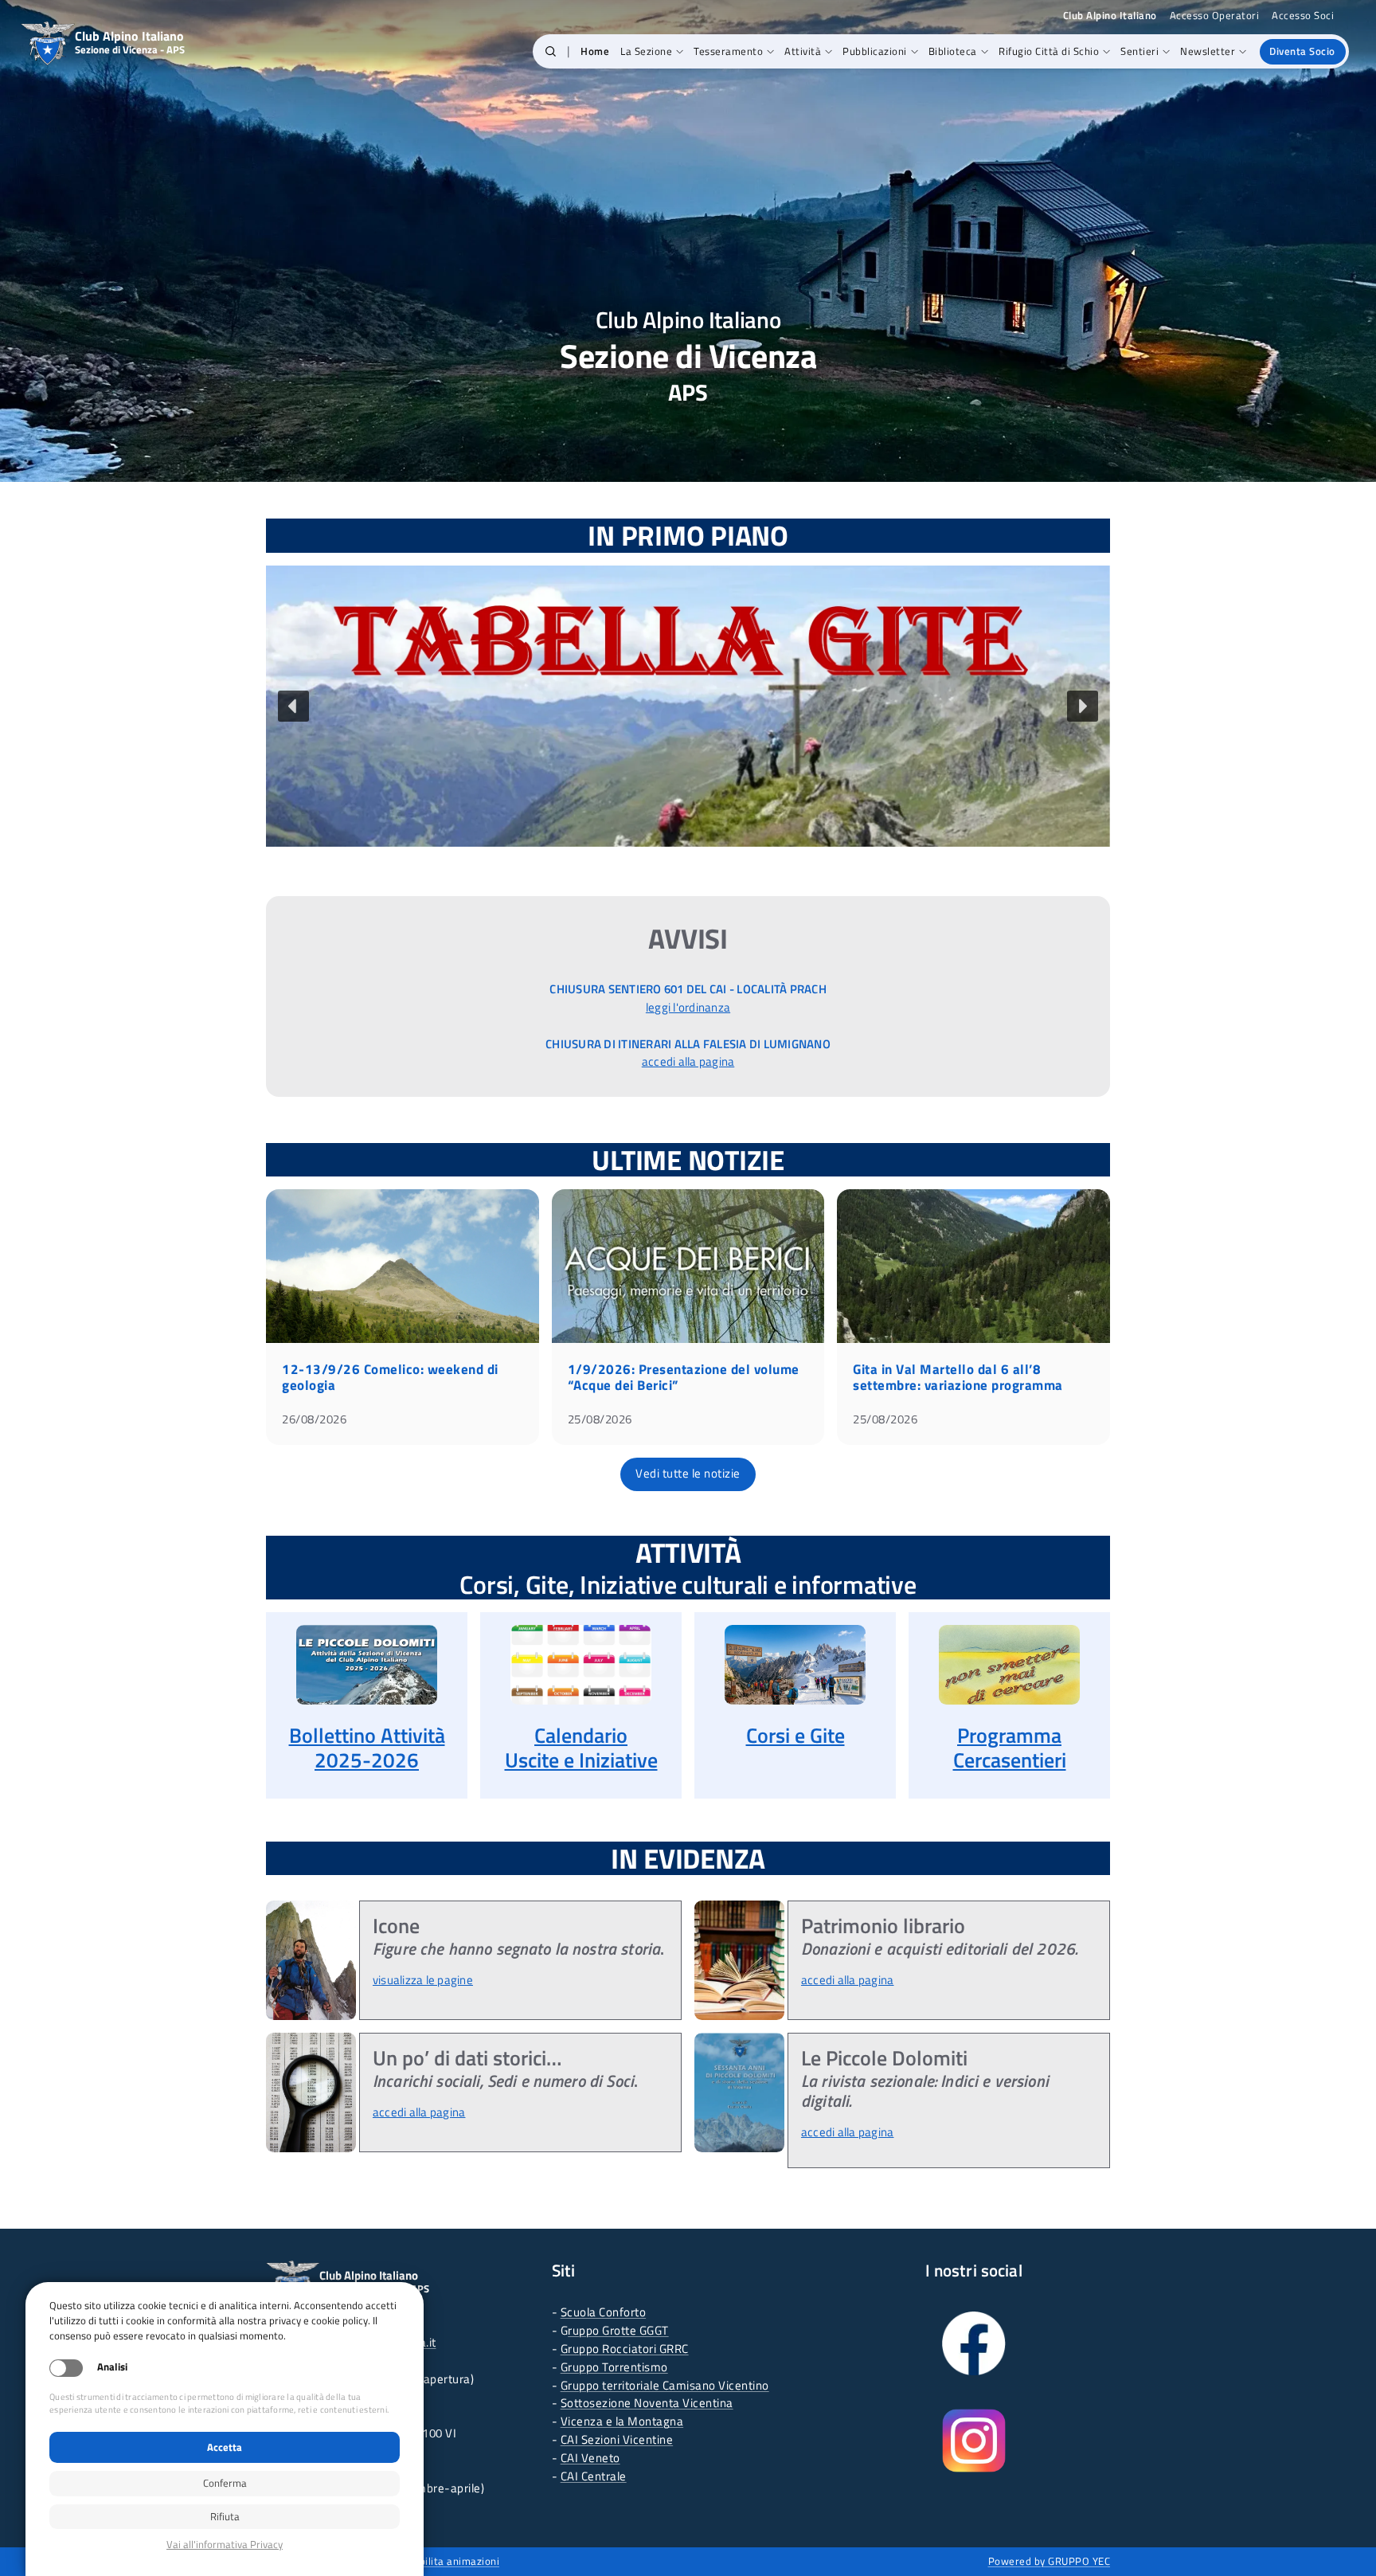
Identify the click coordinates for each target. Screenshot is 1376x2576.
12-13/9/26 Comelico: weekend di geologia (390, 1377)
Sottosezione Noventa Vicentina (647, 2403)
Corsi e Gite (795, 1735)
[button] (551, 52)
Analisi (112, 2367)
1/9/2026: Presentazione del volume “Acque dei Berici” (684, 1377)
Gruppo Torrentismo (614, 2367)
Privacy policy (225, 2545)
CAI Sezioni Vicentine (617, 2439)
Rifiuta (225, 2516)
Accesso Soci (1303, 16)
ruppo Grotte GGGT (618, 2330)
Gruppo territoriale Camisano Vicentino (665, 2385)
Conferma (225, 2483)
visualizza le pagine (423, 1980)
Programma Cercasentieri (1010, 1748)
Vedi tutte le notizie (688, 1473)
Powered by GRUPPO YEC (1050, 2561)
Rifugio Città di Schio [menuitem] (1049, 51)
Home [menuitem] (595, 51)
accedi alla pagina (688, 1061)
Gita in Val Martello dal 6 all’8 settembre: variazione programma (958, 1377)
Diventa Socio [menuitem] (1302, 51)
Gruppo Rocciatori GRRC (625, 2349)
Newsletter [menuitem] (1208, 51)
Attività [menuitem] (803, 51)
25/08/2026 (600, 1419)
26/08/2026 (314, 1419)
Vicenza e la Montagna (622, 2421)
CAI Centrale (594, 2476)
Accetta (225, 2447)
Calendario (581, 1735)
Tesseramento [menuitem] (728, 51)
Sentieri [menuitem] (1139, 51)
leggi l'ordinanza (688, 1007)
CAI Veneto (590, 2458)
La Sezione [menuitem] (646, 51)
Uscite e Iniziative (581, 1760)
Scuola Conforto (604, 2312)
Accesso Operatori (1215, 16)
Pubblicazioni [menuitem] (875, 51)
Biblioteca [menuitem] (953, 51)
